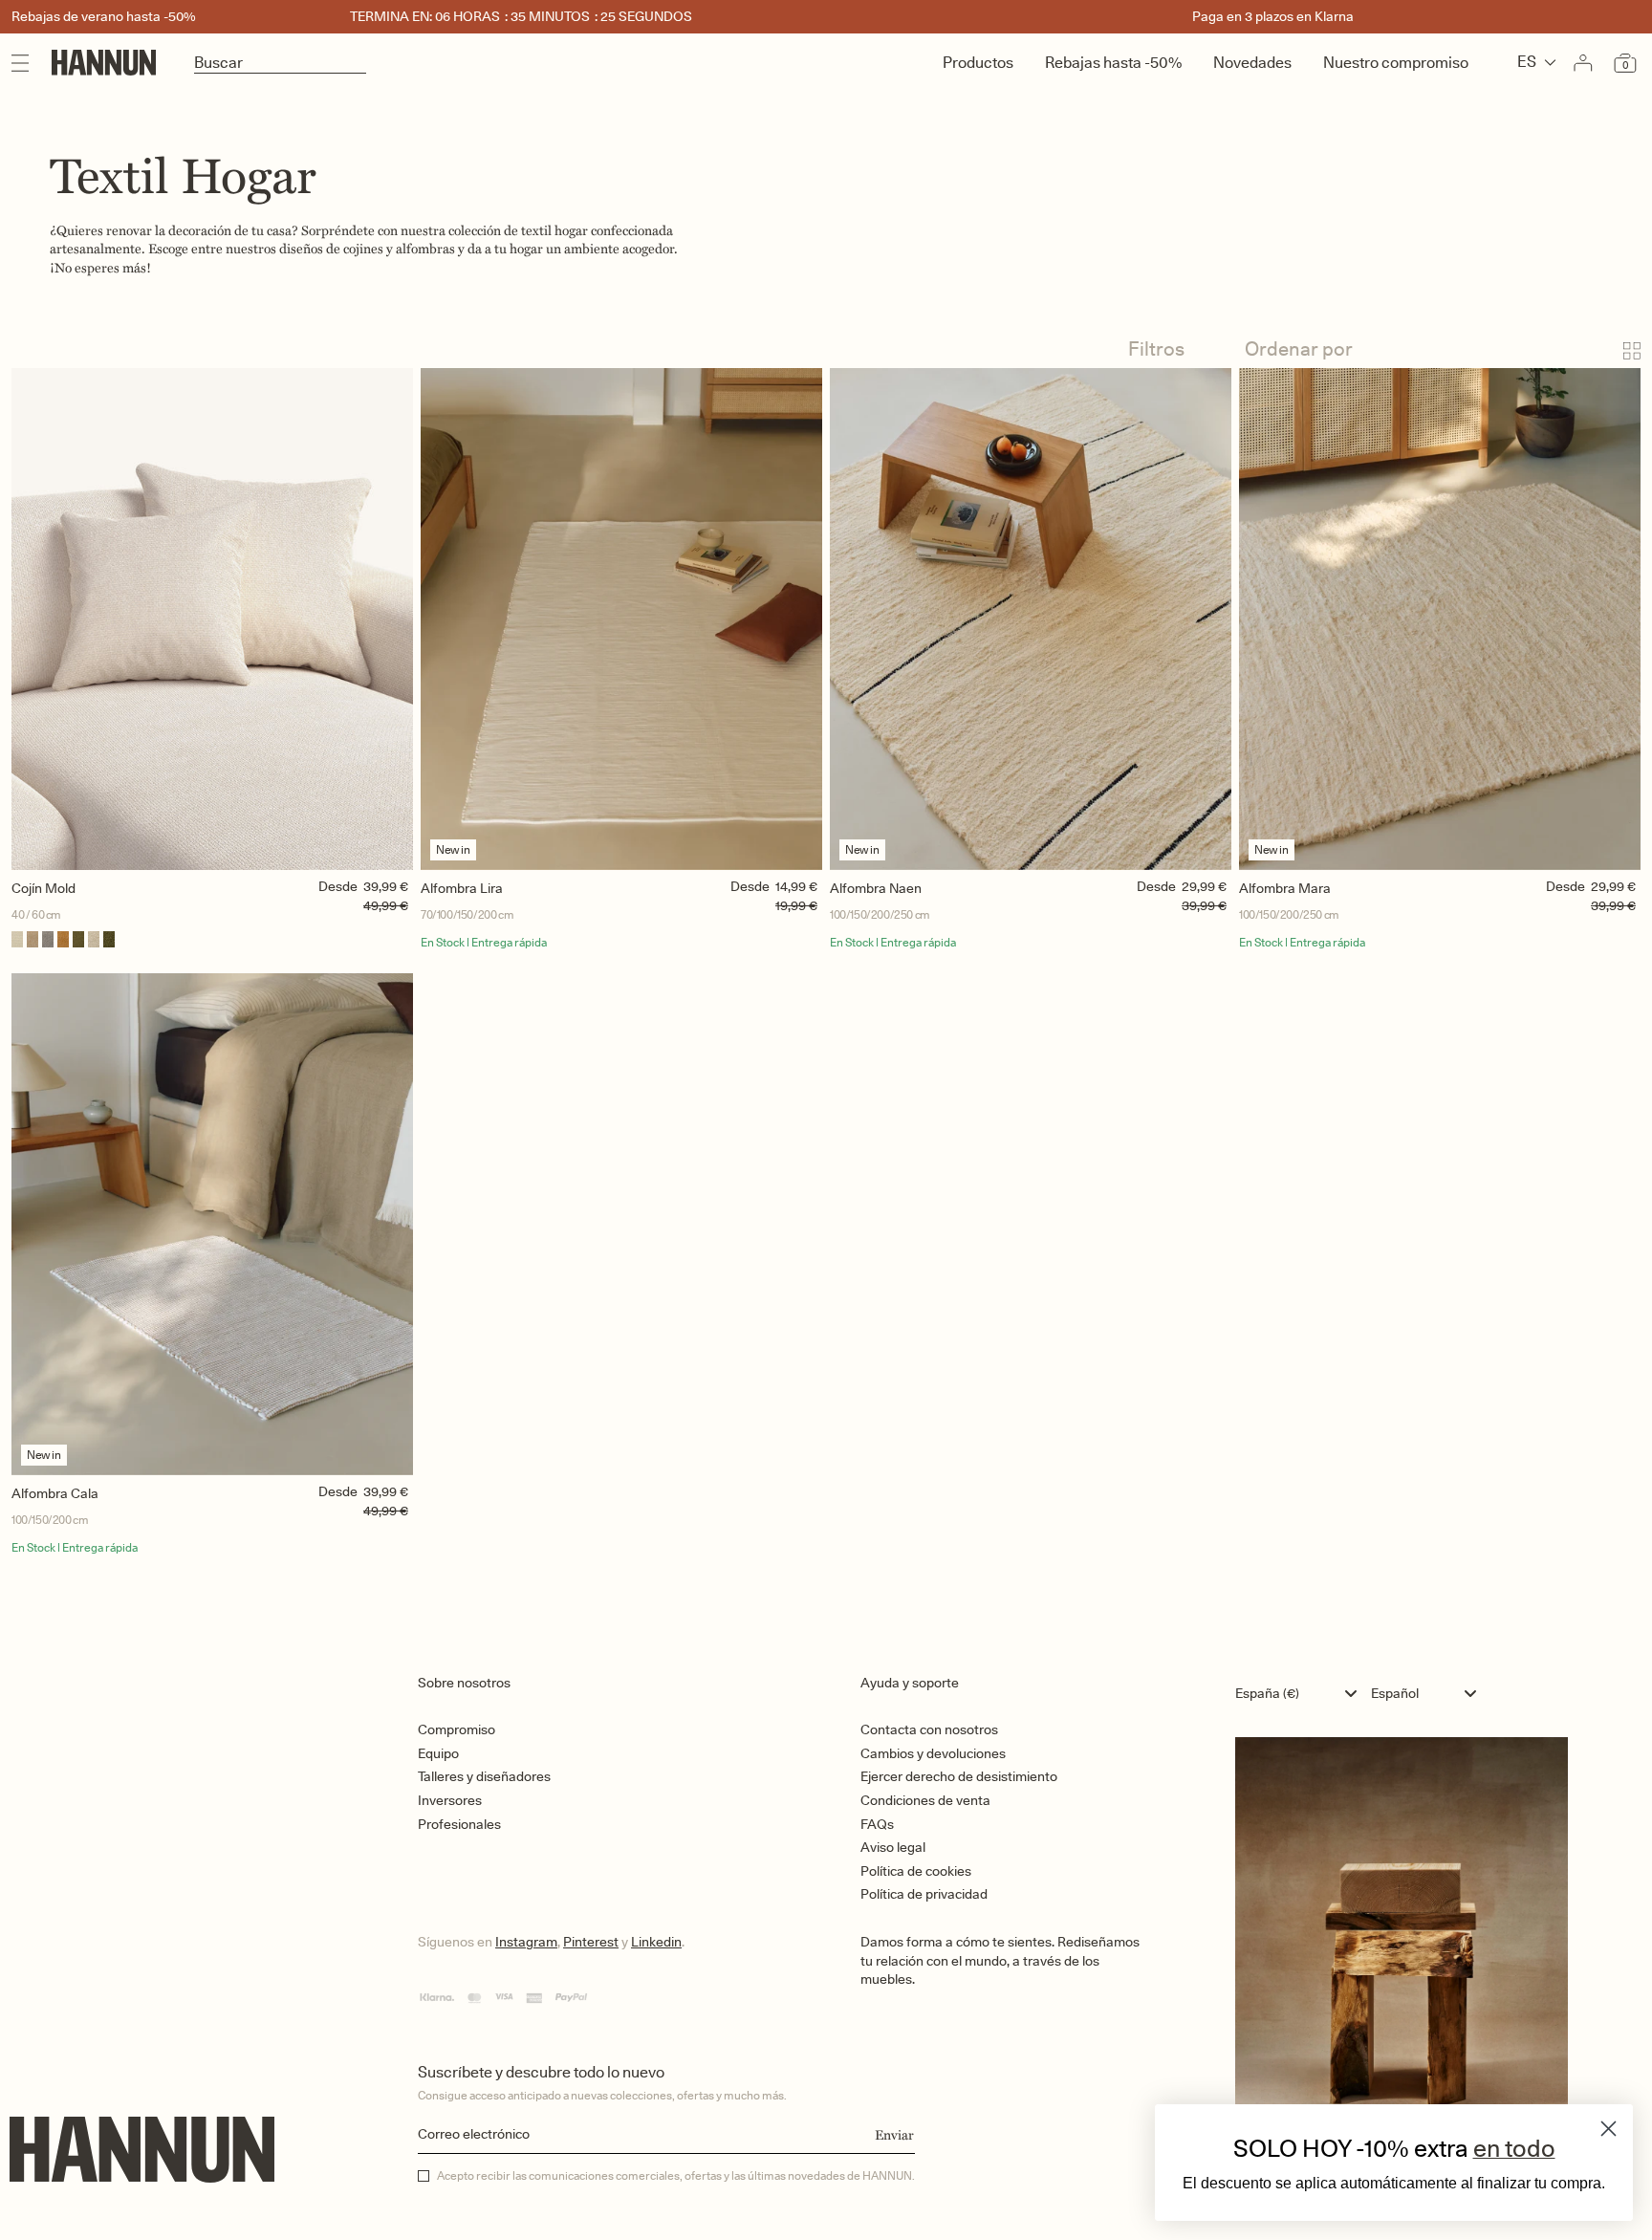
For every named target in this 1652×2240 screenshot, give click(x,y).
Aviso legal (893, 1847)
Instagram (526, 1942)
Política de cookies (916, 1871)
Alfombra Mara (1285, 888)
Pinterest (591, 1942)
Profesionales (459, 1824)
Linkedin (656, 1942)
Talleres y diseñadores (484, 1776)
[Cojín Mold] (212, 619)
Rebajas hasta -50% (1113, 63)
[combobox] (1301, 1693)
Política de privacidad (924, 1894)
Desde (338, 886)
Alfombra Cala (55, 1493)
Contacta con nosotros (929, 1729)
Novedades (1252, 63)
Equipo (438, 1753)
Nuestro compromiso (1396, 63)
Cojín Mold (43, 888)
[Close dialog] (1609, 2129)
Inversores (450, 1800)
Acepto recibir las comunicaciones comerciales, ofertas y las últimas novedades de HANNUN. (676, 2176)
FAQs (877, 1824)
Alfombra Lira (462, 888)
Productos (978, 63)
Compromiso (456, 1729)
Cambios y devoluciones (933, 1753)
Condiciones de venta (925, 1800)
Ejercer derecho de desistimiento (959, 1776)
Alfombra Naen (876, 888)
